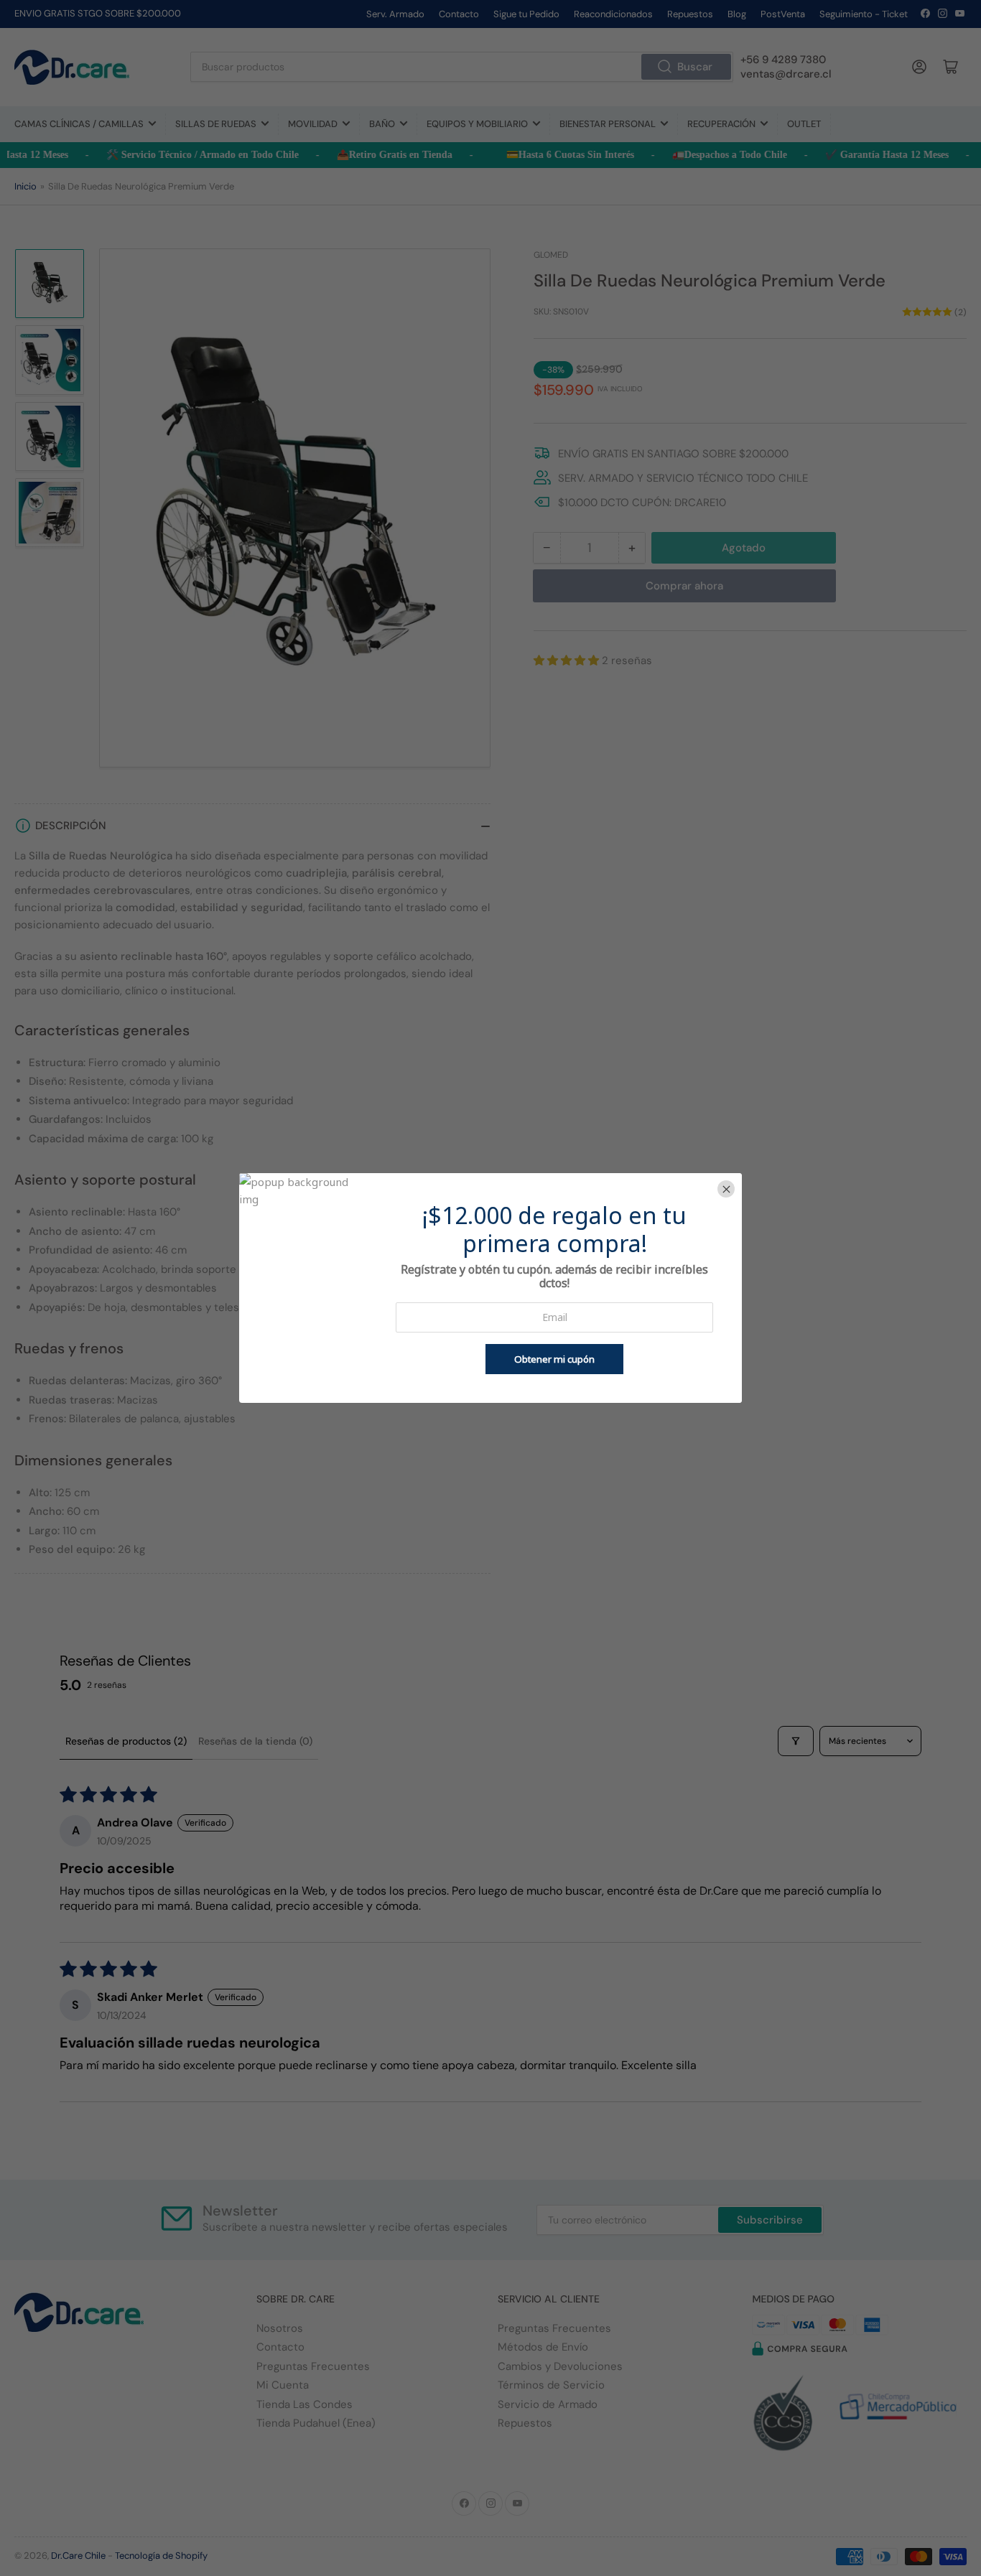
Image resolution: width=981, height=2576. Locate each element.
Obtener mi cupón (554, 1359)
